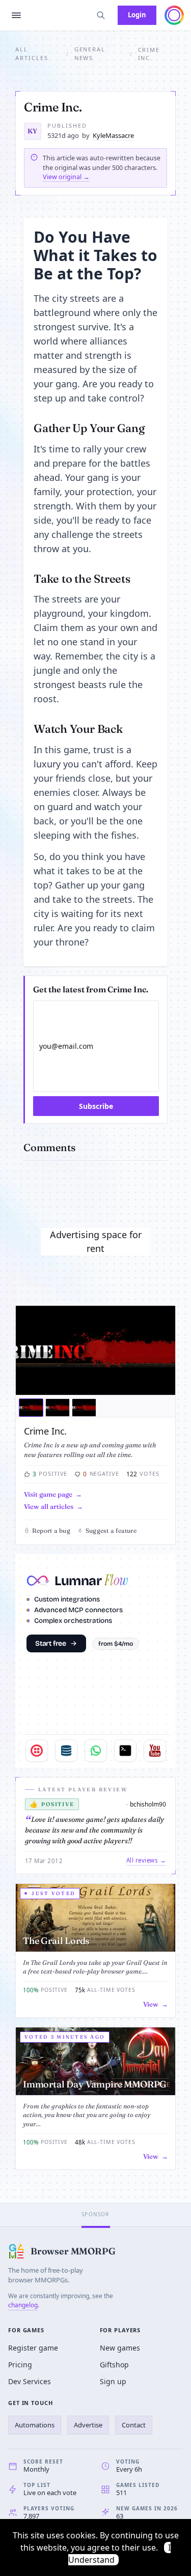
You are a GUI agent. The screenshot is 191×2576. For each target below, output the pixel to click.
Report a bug (51, 1530)
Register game (33, 2348)
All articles (32, 53)
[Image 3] (84, 1408)
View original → (66, 177)
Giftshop (114, 2365)
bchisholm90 (148, 1804)
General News (90, 53)
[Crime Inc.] (95, 1351)
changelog (23, 2305)
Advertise (88, 2425)
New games (120, 2348)
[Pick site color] (174, 15)
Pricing (20, 2365)
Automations (35, 2425)
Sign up (113, 2381)
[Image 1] (31, 1408)
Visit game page (48, 1494)
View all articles (49, 1506)
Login (137, 15)
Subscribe (96, 1106)
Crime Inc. (45, 1431)
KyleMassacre (113, 135)
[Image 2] (58, 1408)
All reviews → (146, 1860)
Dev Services (30, 2381)
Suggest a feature (111, 1530)
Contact (134, 2425)
